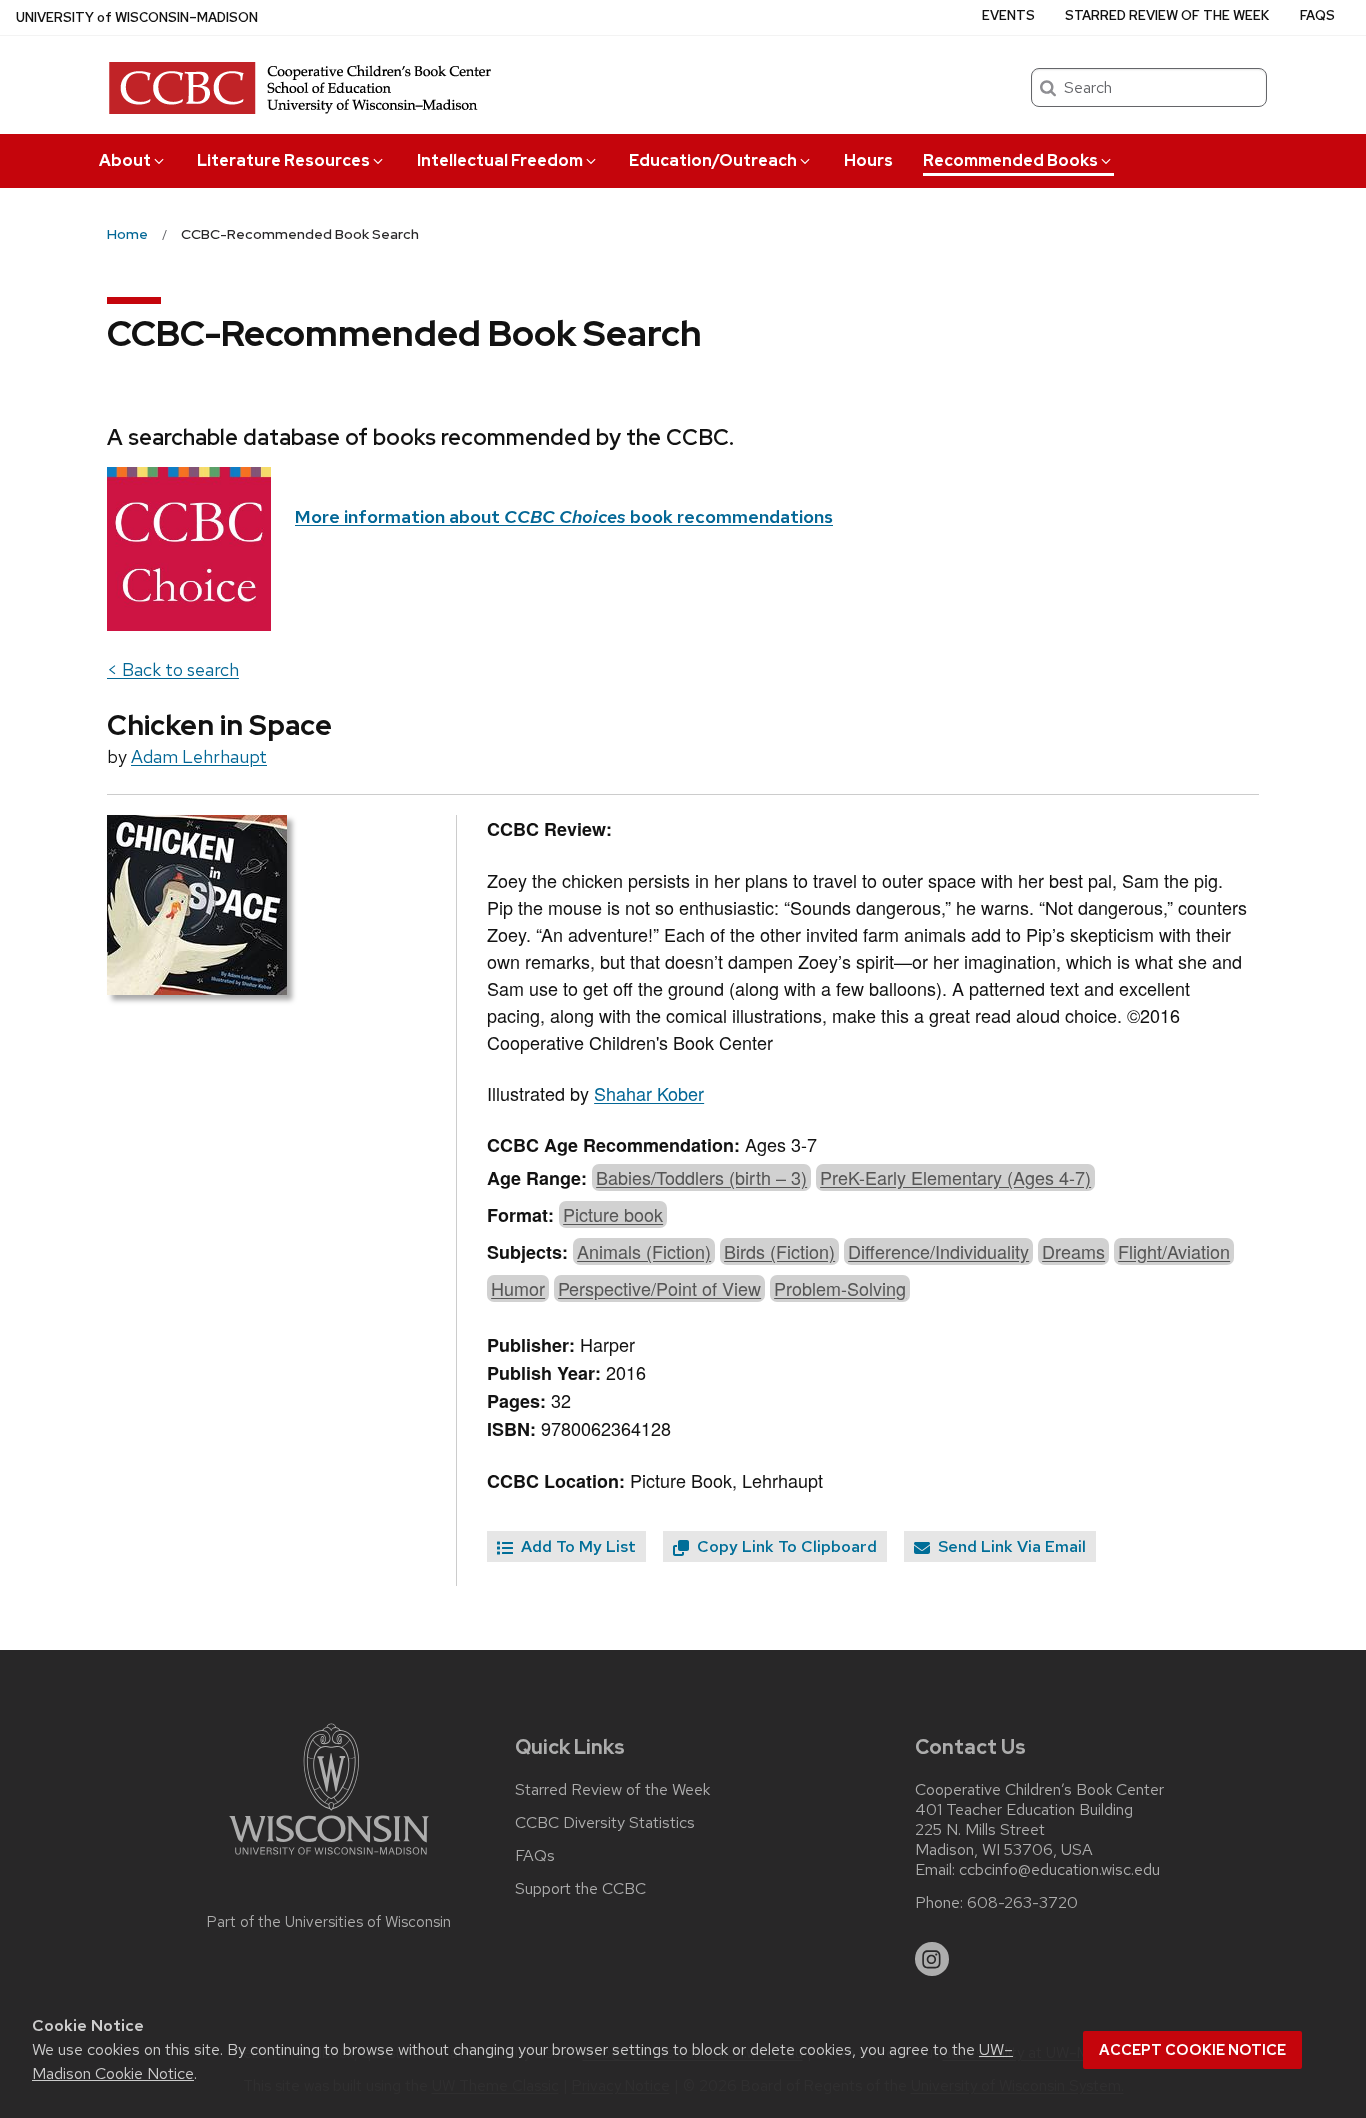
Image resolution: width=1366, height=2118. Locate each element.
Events (1008, 15)
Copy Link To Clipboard (785, 1546)
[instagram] (932, 1959)
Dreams (1073, 1251)
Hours (868, 160)
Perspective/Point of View (659, 1288)
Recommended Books (1010, 160)
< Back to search (173, 669)
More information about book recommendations (564, 516)
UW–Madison (137, 17)
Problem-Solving (840, 1288)
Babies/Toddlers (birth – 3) (701, 1177)
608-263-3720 (1022, 1903)
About (125, 160)
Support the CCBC (580, 1889)
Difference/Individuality (938, 1251)
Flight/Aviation (1174, 1251)
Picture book (613, 1214)
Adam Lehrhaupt (199, 756)
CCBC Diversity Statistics (605, 1823)
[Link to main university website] (329, 1858)
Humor (518, 1288)
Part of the (329, 1922)
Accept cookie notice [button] (1192, 2050)
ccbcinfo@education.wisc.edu (1059, 1870)
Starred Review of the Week (1167, 15)
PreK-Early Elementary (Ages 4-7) (955, 1177)
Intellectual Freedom (500, 160)
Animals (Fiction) (644, 1251)
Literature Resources (283, 160)
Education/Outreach (713, 160)
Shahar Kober (649, 1093)
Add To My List (576, 1546)
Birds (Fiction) (779, 1251)
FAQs (1317, 15)
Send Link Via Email (1010, 1546)
